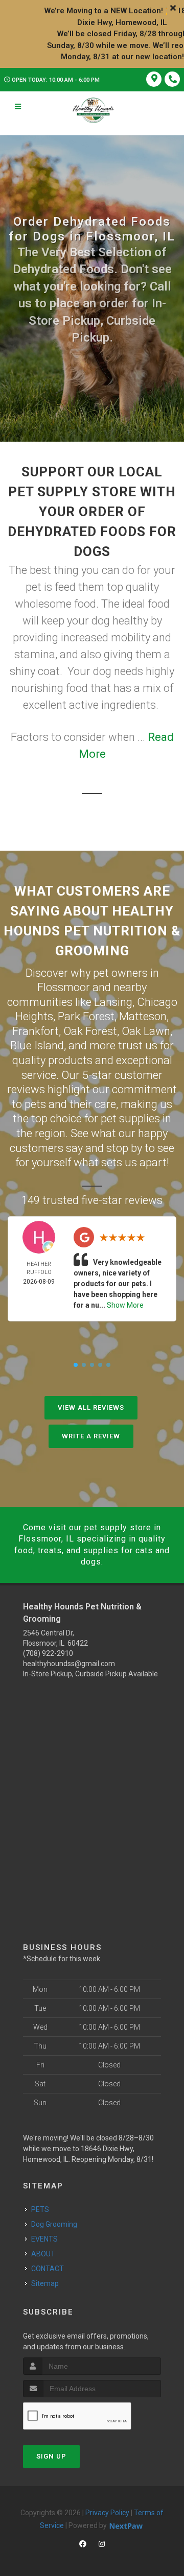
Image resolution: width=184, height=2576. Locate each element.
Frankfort (36, 1031)
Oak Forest (90, 1031)
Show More (125, 1305)
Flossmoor (64, 987)
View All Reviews (91, 1407)
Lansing (113, 1002)
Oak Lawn (146, 1031)
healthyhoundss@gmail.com (69, 1664)
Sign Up (51, 2456)
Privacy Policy (107, 2513)
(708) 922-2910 (48, 1653)
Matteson (143, 1016)
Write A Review (91, 1436)
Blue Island (37, 1045)
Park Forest (86, 1016)
